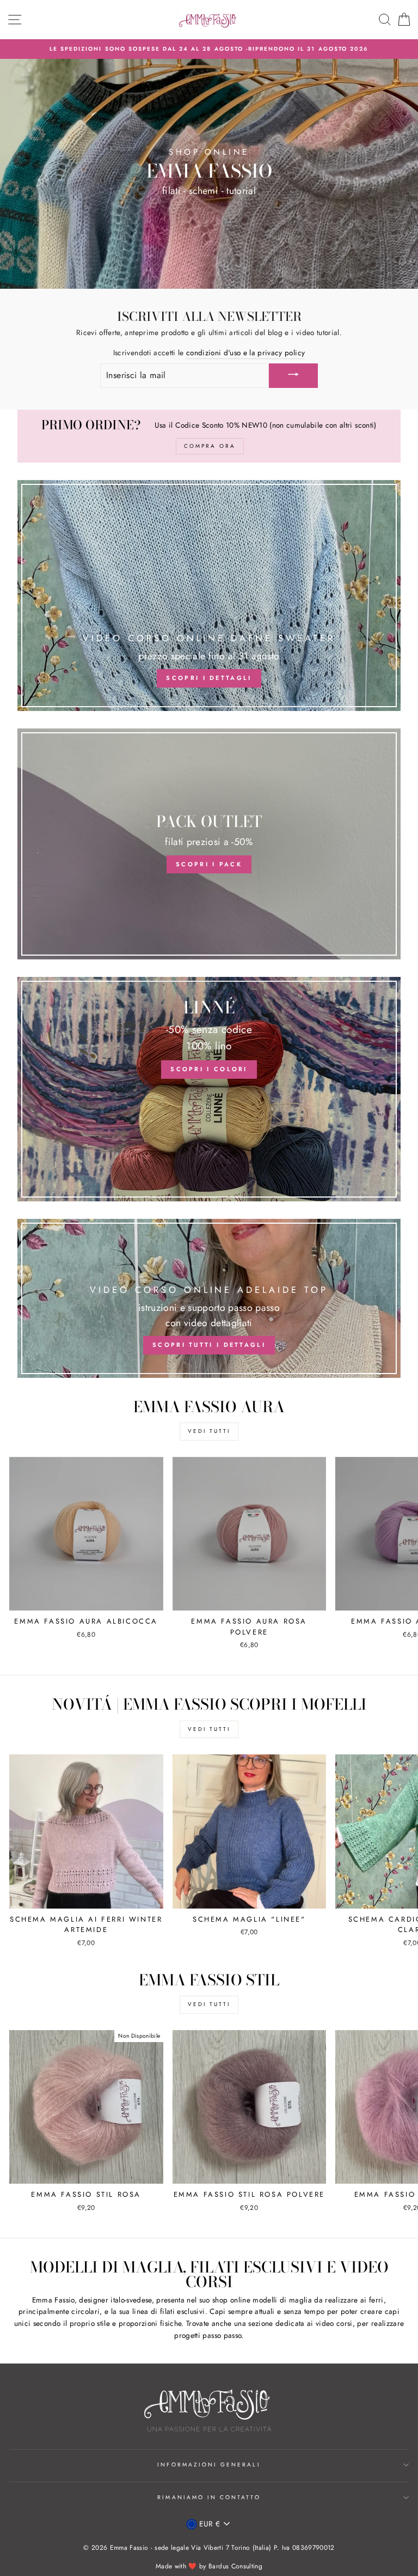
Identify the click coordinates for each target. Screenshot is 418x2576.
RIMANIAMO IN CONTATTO (209, 2497)
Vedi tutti (209, 1431)
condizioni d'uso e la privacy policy (245, 353)
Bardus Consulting (235, 2566)
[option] (209, 49)
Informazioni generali (209, 2465)
